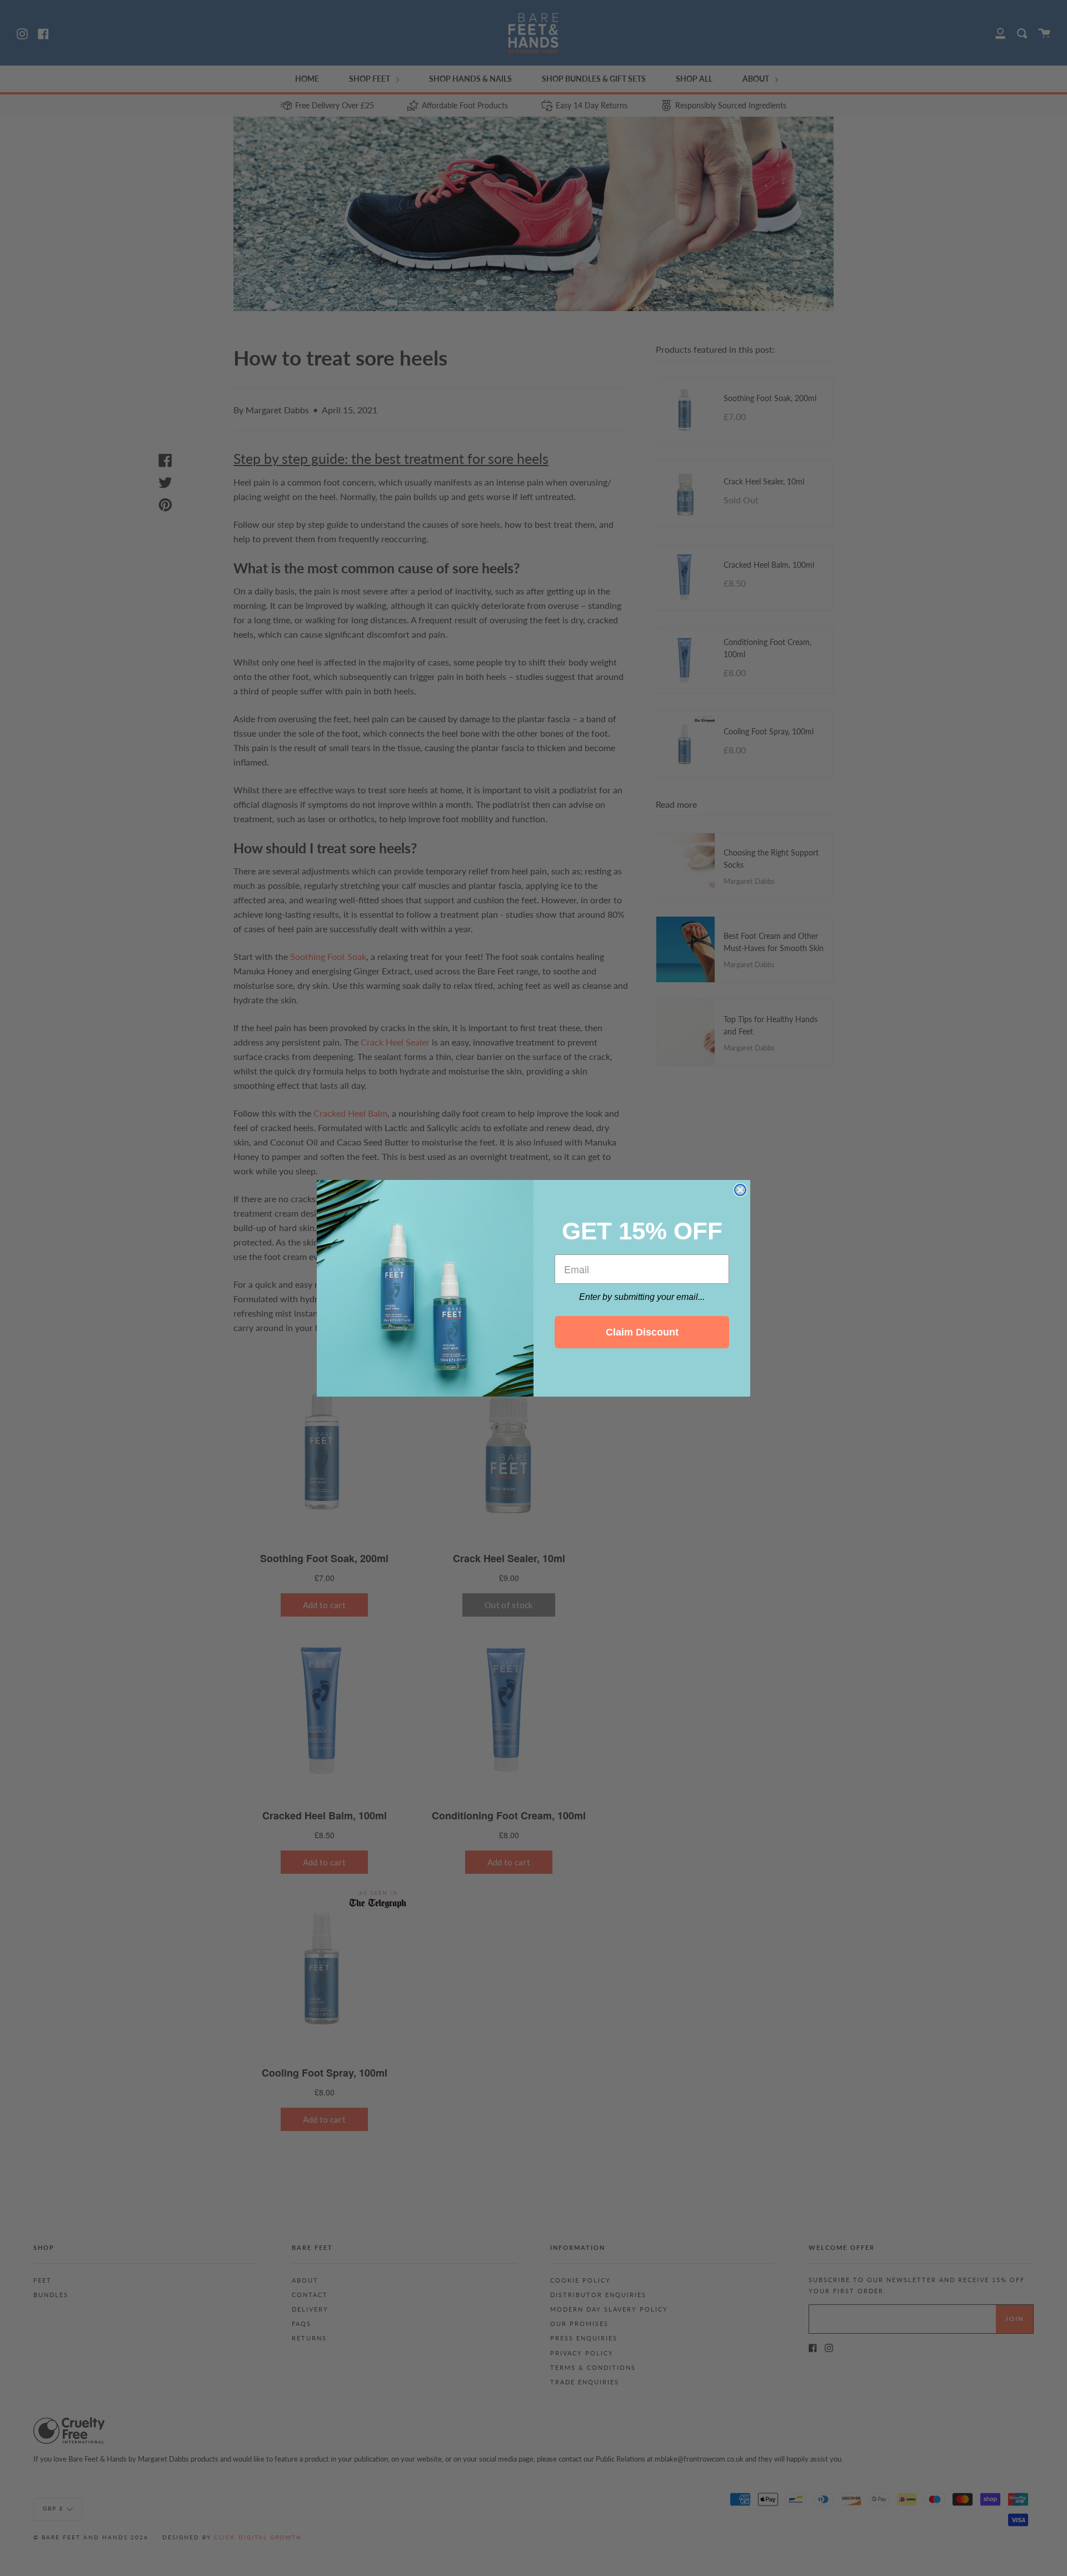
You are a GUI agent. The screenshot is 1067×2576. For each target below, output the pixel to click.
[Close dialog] (740, 1190)
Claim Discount (642, 1332)
